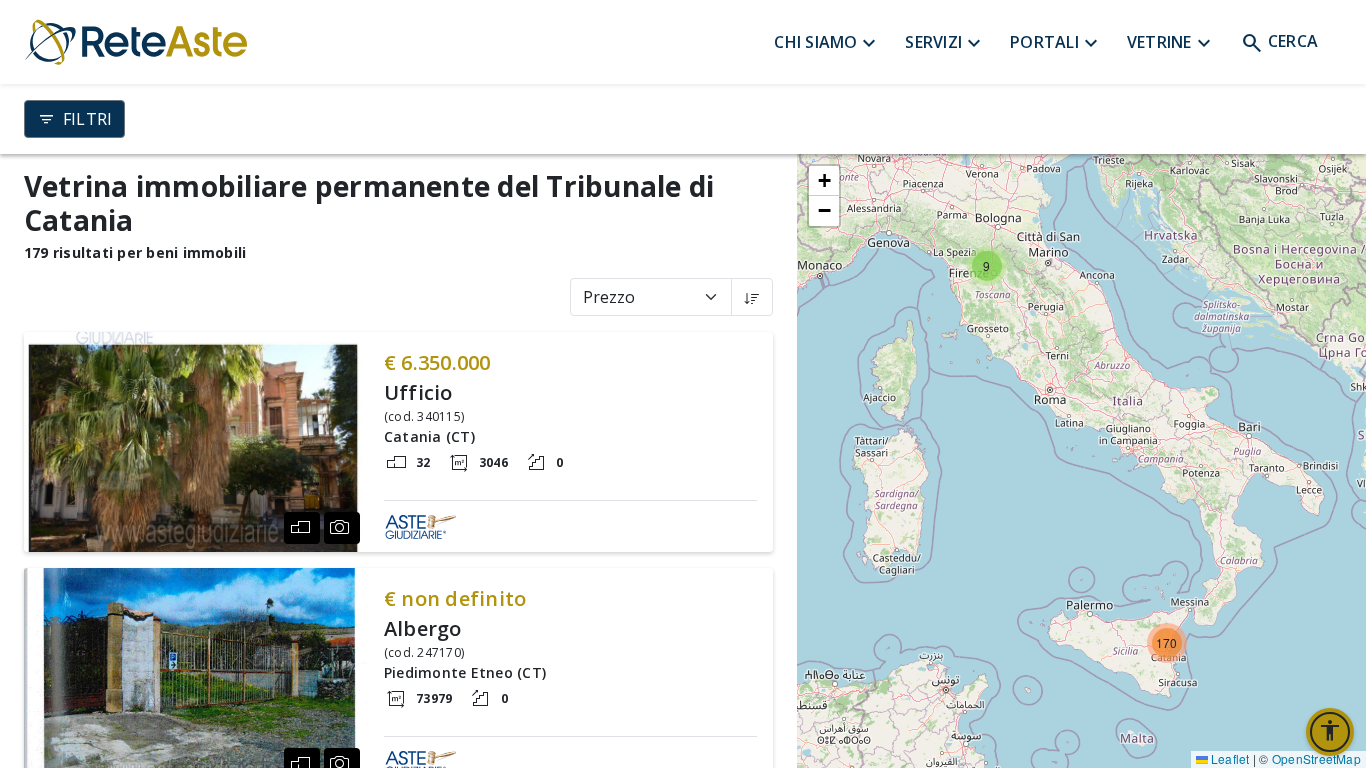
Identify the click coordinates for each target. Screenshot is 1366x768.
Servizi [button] (945, 44)
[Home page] (399, 42)
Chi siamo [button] (827, 44)
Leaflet (1229, 758)
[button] (752, 297)
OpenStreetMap (1316, 758)
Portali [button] (1056, 44)
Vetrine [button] (1171, 44)
